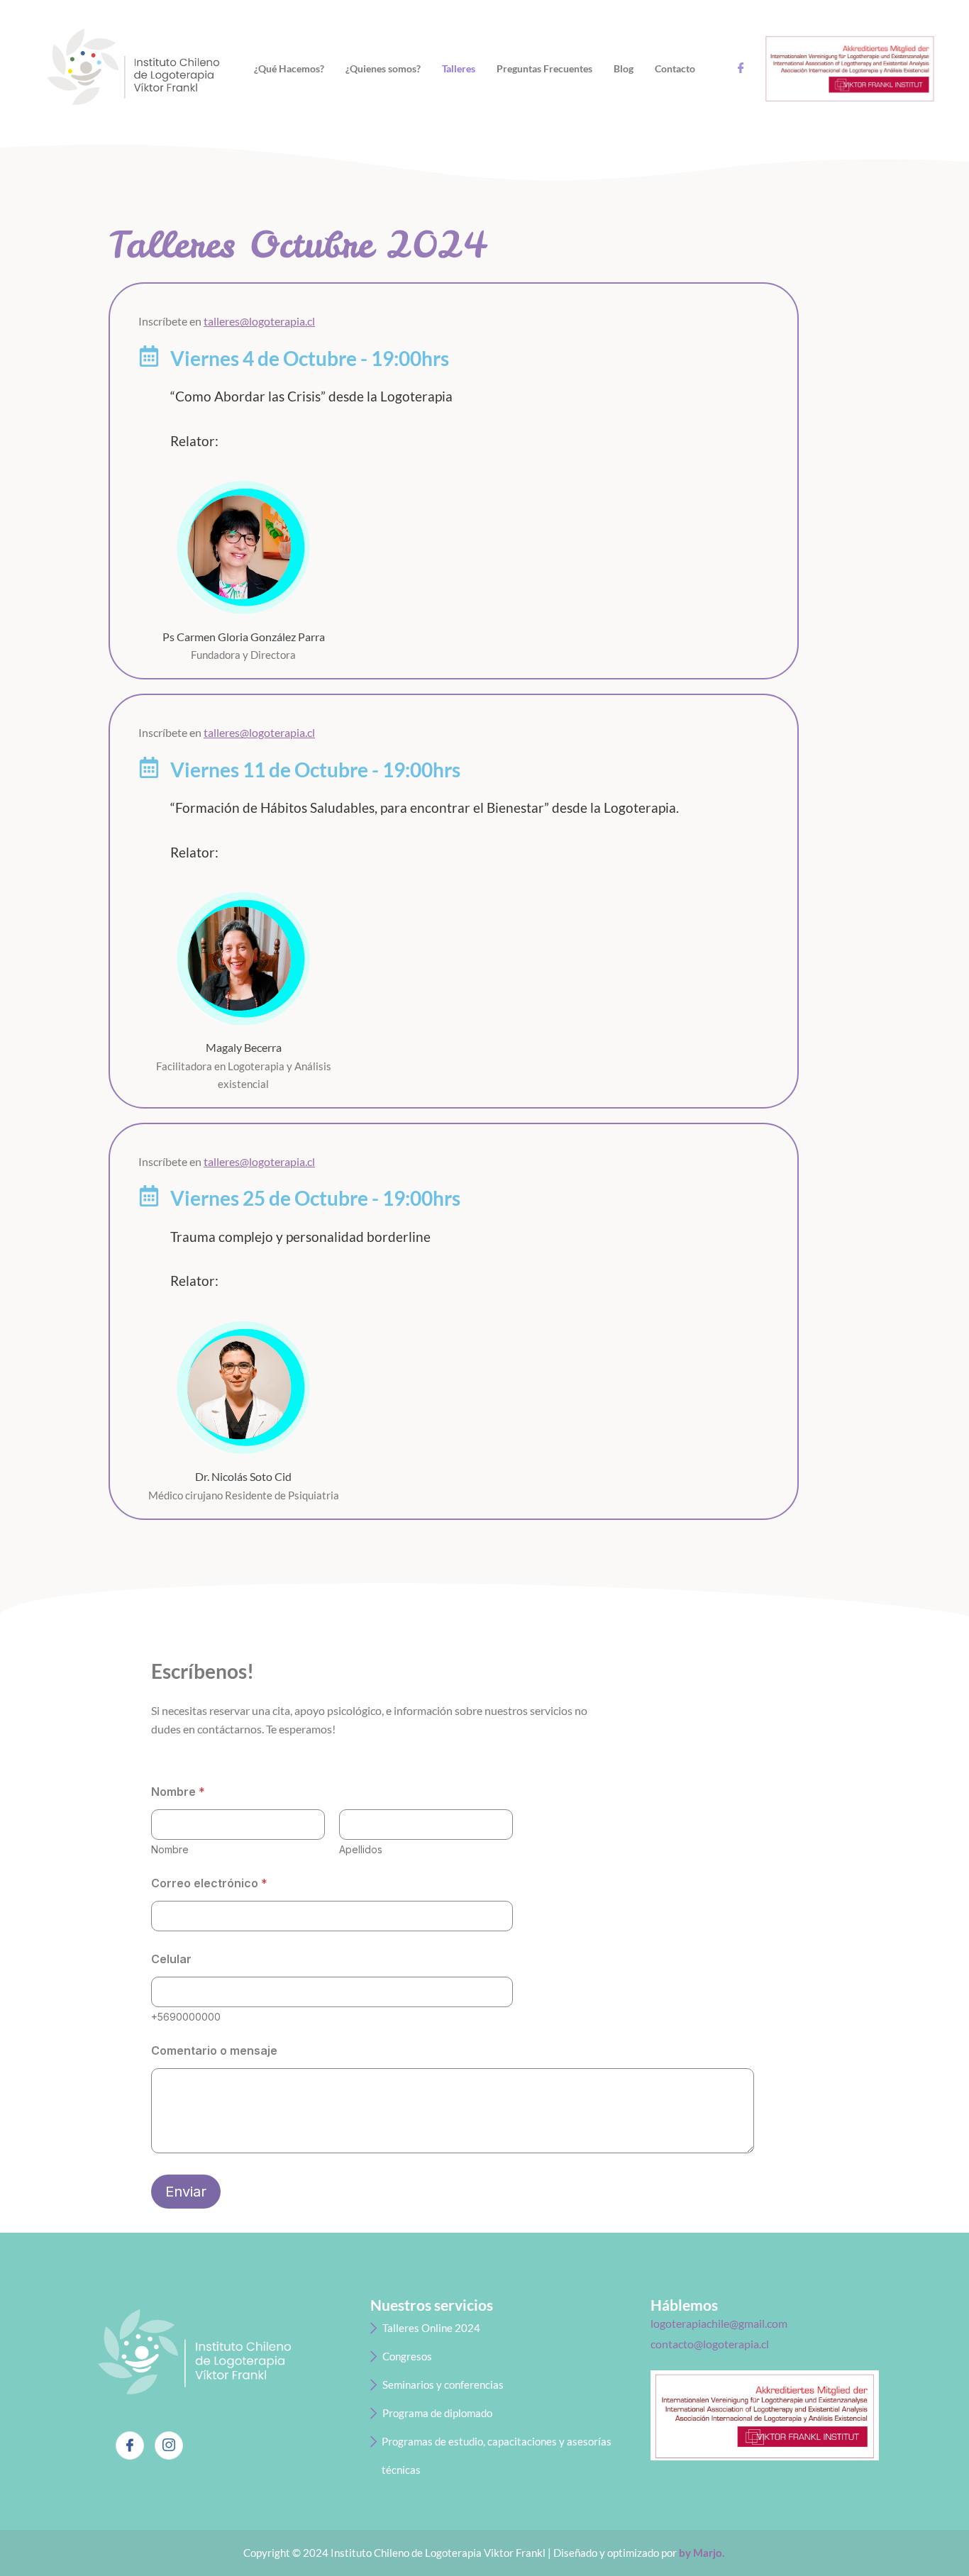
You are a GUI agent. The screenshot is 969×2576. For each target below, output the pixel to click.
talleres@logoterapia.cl (259, 321)
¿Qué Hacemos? (289, 68)
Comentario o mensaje (214, 2051)
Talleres (459, 68)
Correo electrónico (209, 1883)
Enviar (186, 2192)
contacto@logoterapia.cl (710, 2344)
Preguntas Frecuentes (544, 68)
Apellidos (361, 1849)
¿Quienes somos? (383, 68)
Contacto (675, 68)
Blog (624, 68)
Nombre (170, 1849)
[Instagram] (169, 2445)
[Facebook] (130, 2445)
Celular (171, 1959)
